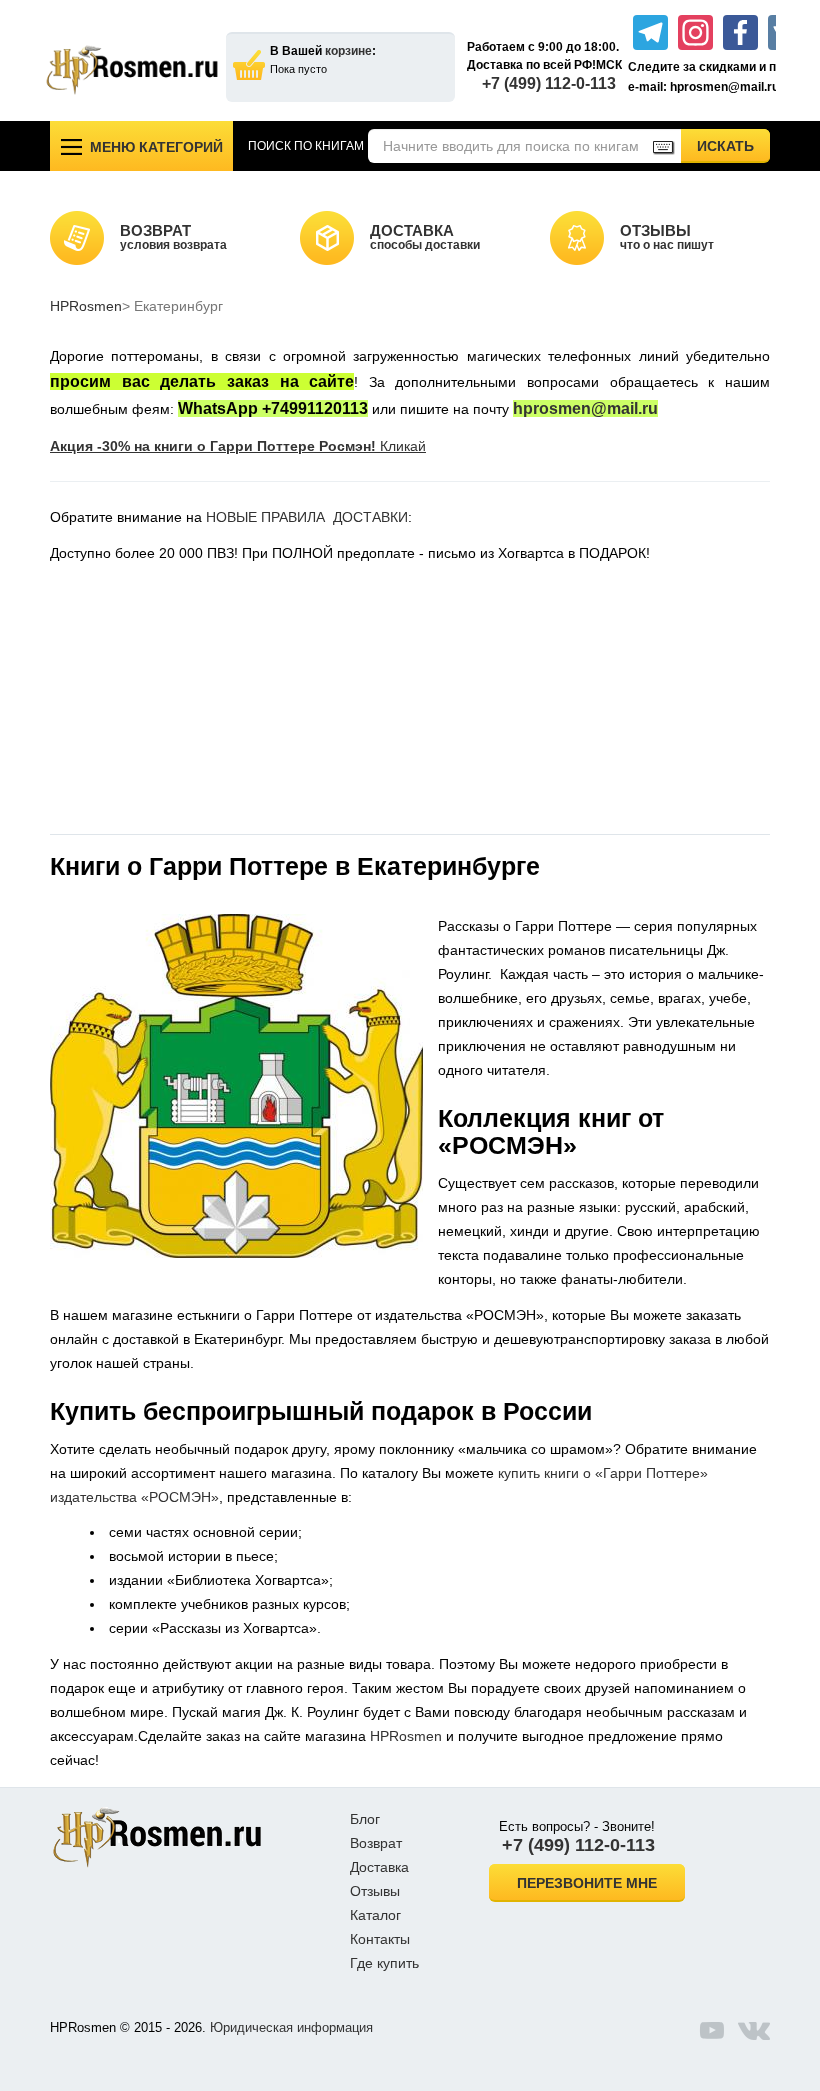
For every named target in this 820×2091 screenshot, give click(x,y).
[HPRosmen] (132, 70)
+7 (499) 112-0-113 (549, 83)
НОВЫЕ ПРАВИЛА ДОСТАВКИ (307, 517)
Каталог (375, 1915)
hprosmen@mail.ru (585, 408)
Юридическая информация (291, 2027)
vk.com (754, 2030)
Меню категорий (156, 147)
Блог (365, 1819)
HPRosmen (86, 306)
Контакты (380, 1939)
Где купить (384, 1963)
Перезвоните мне (587, 1883)
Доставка (379, 1867)
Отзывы (375, 1891)
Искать (733, 145)
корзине (348, 51)
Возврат (376, 1843)
